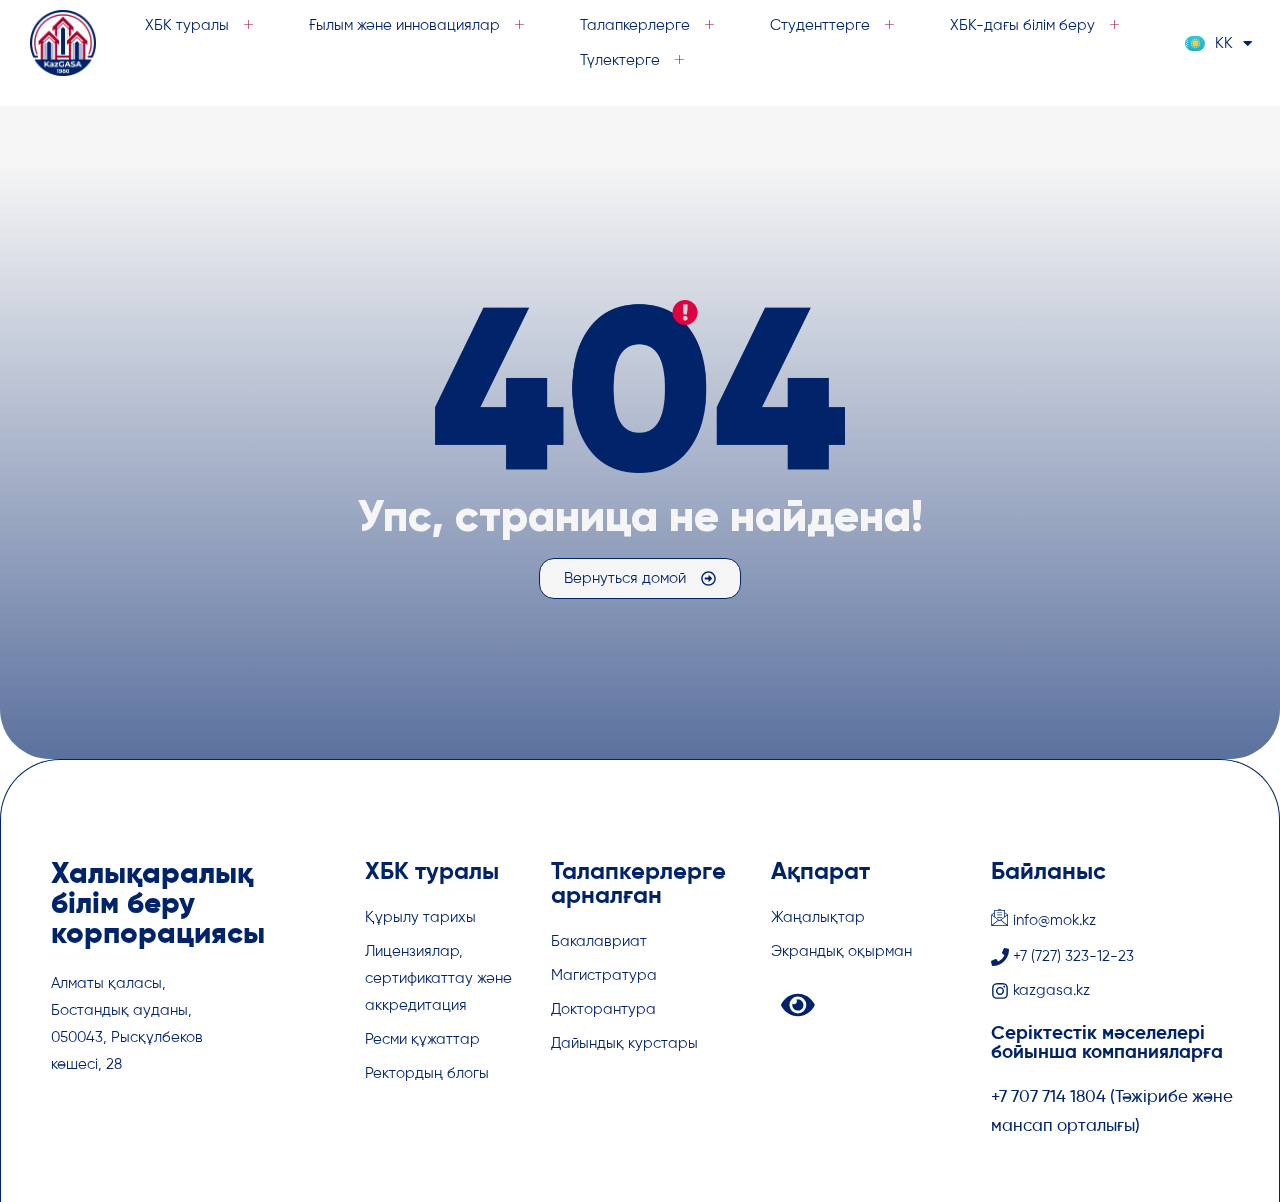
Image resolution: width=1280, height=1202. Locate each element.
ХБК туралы (187, 25)
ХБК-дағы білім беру (1022, 25)
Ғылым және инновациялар (404, 25)
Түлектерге (620, 60)
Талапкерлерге (635, 25)
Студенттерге (820, 25)
